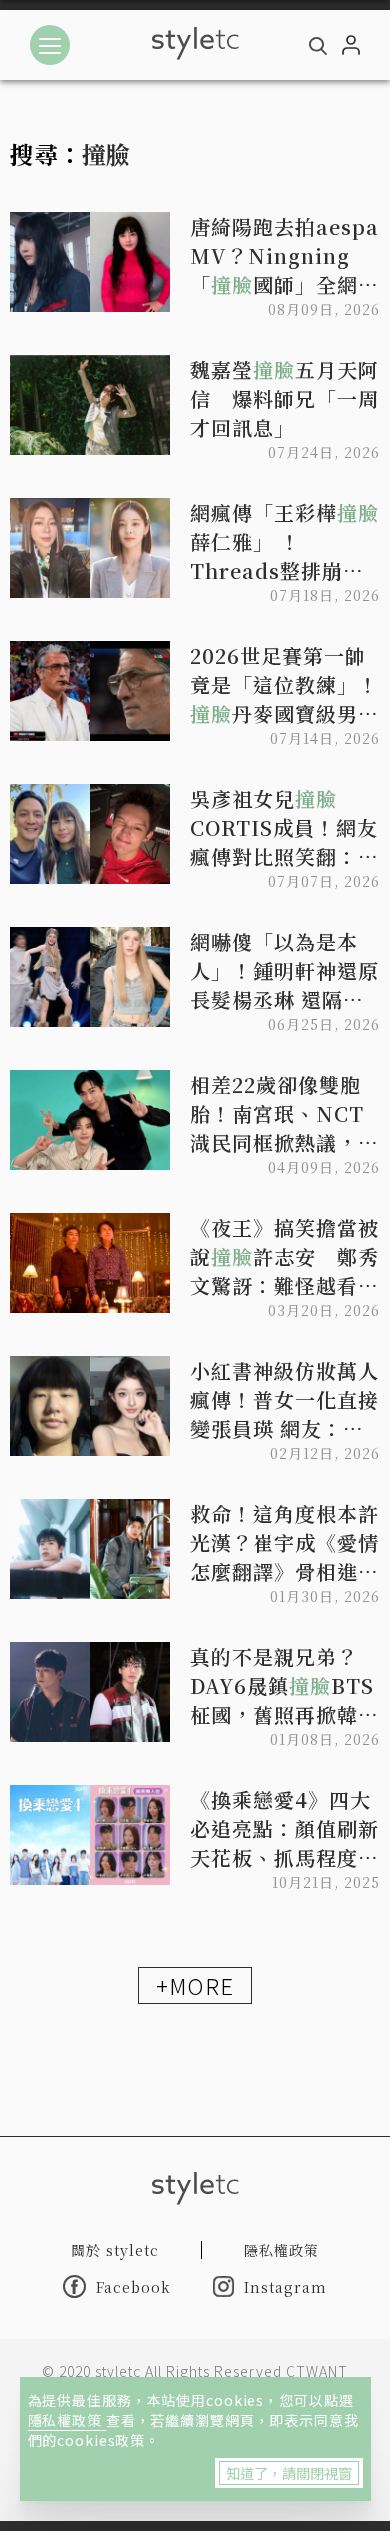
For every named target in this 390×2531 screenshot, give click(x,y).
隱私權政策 (67, 2420)
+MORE (195, 1985)
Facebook (133, 2287)
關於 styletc (115, 2250)
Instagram (285, 2287)
